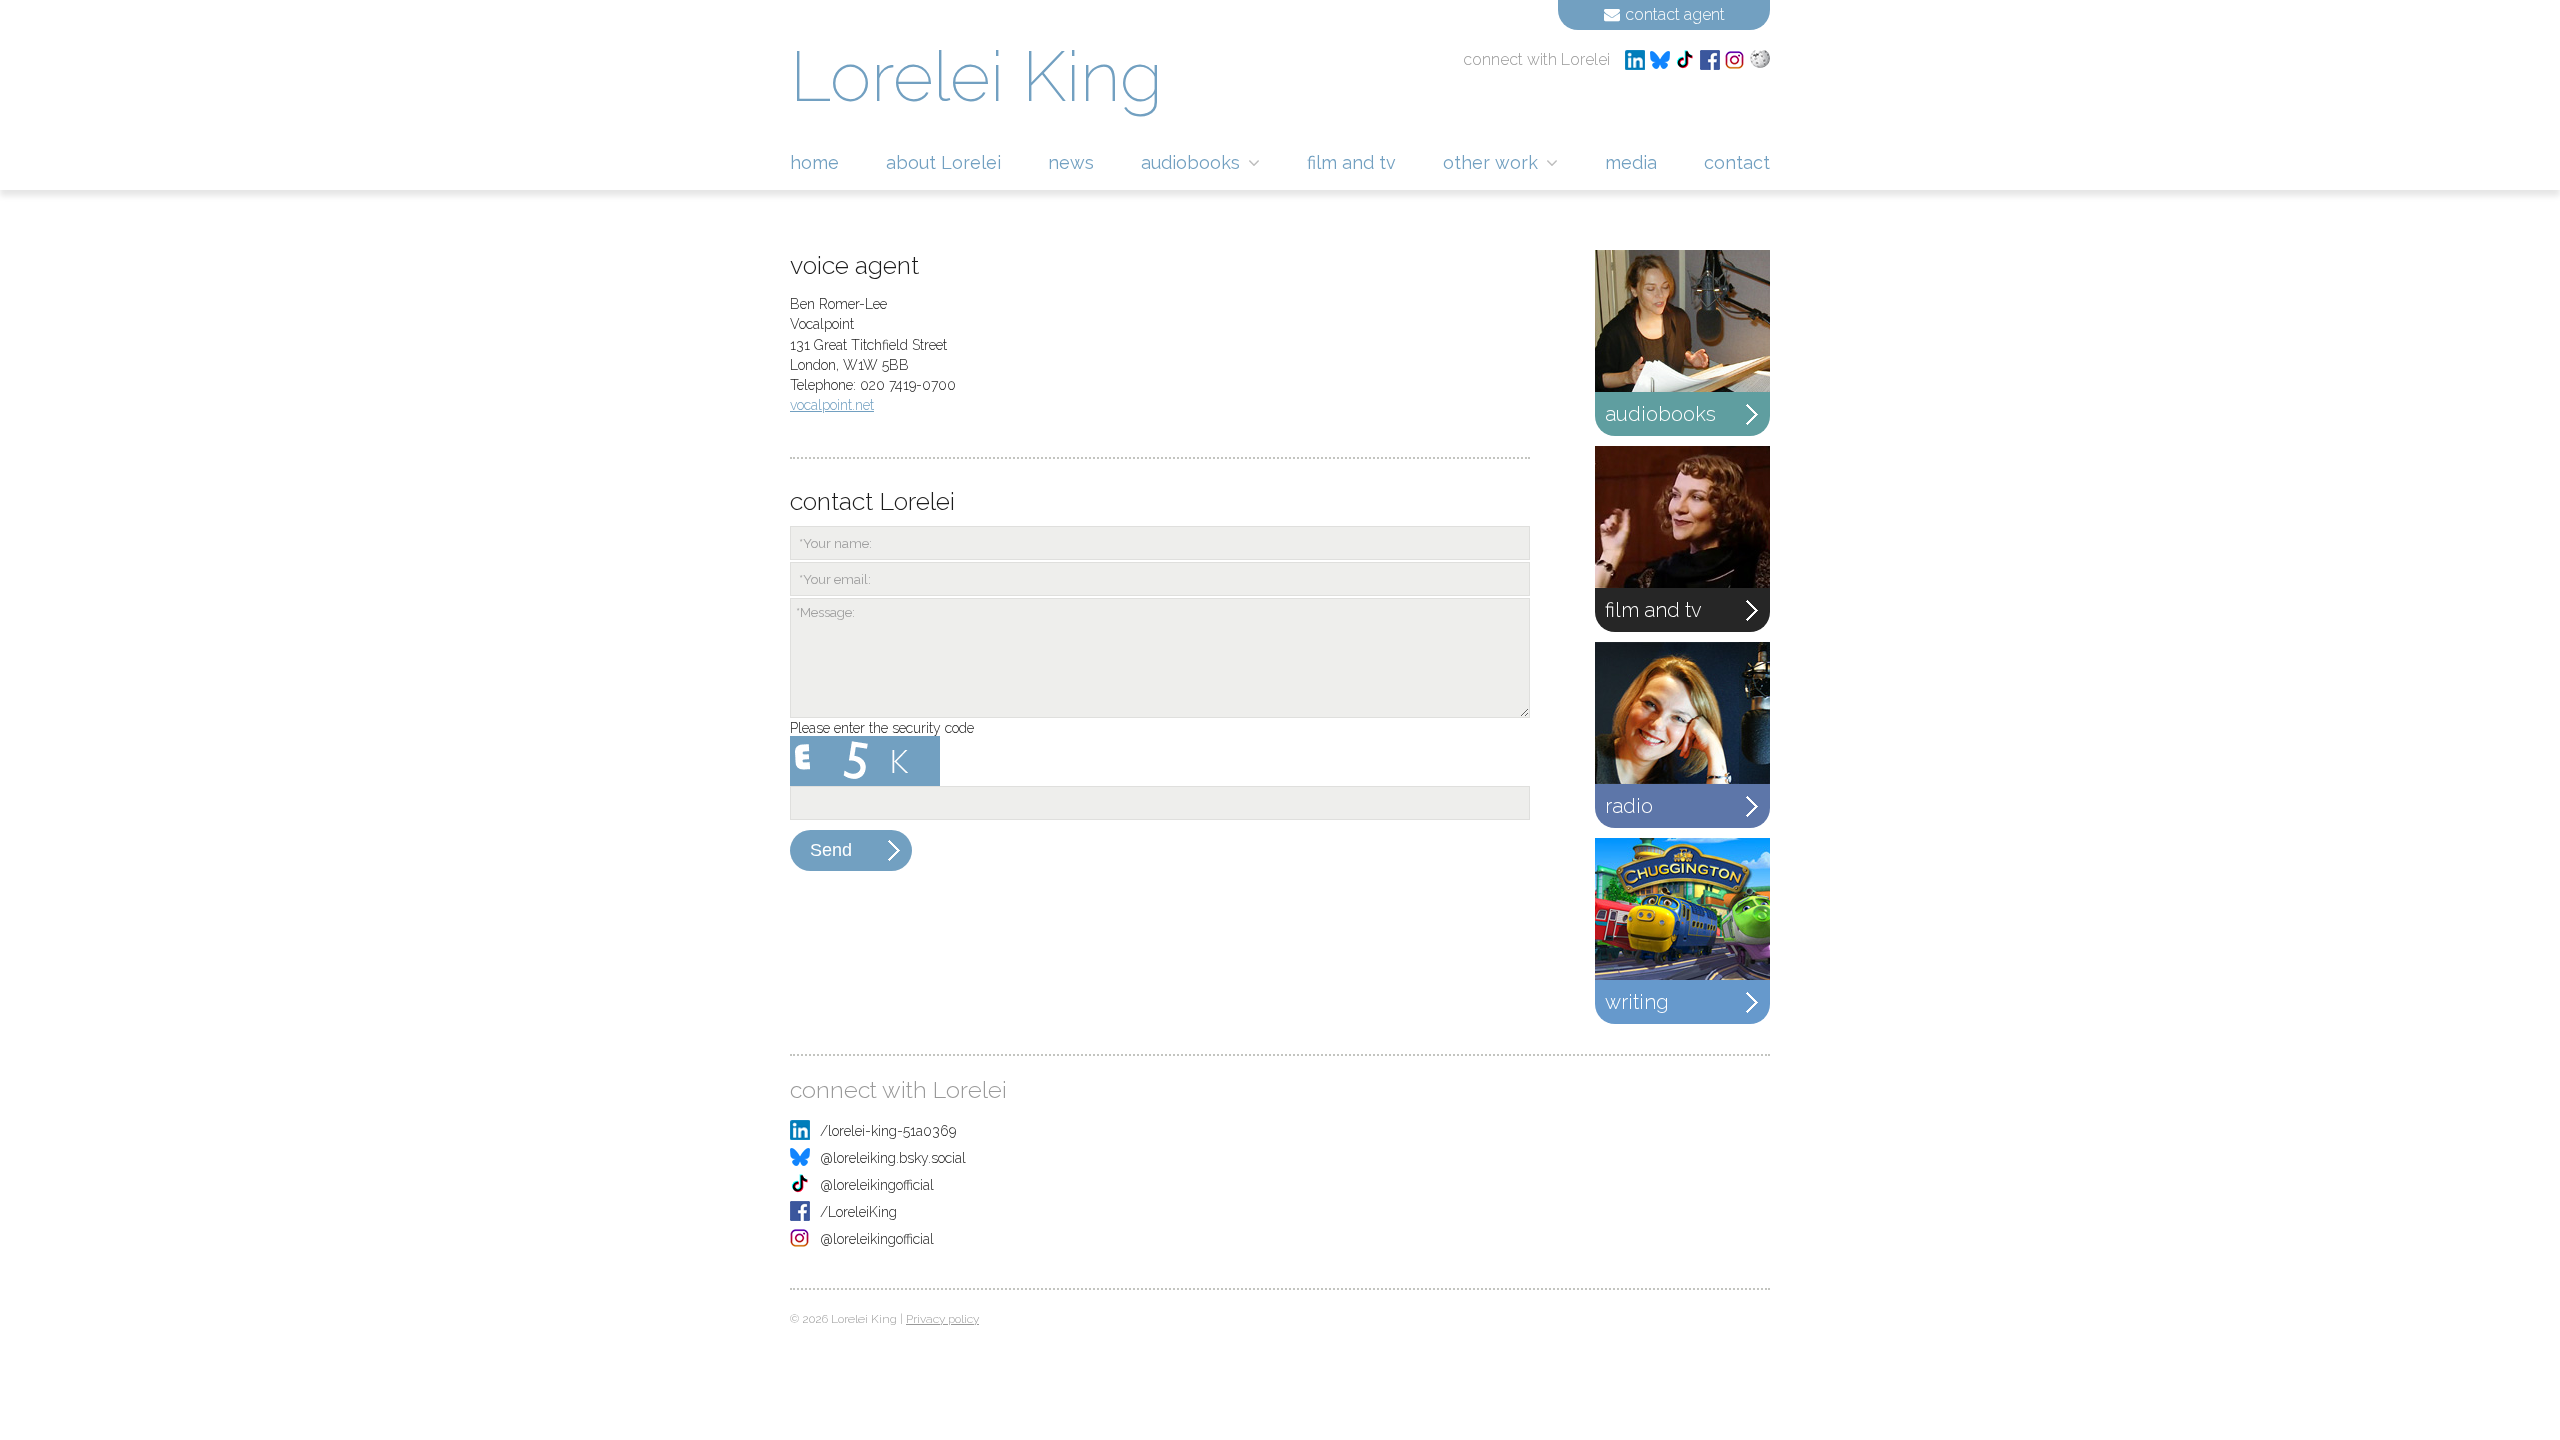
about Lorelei (943, 162)
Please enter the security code (882, 728)
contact (1737, 162)
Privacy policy (942, 1319)
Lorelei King (976, 76)
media (1631, 162)
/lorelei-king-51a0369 (888, 1131)
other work (1493, 162)
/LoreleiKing (858, 1212)
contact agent (1675, 14)
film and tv (1351, 162)
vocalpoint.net (832, 405)
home (814, 162)
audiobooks (1193, 162)
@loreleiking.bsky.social (893, 1158)
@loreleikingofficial (877, 1185)
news (1071, 162)
